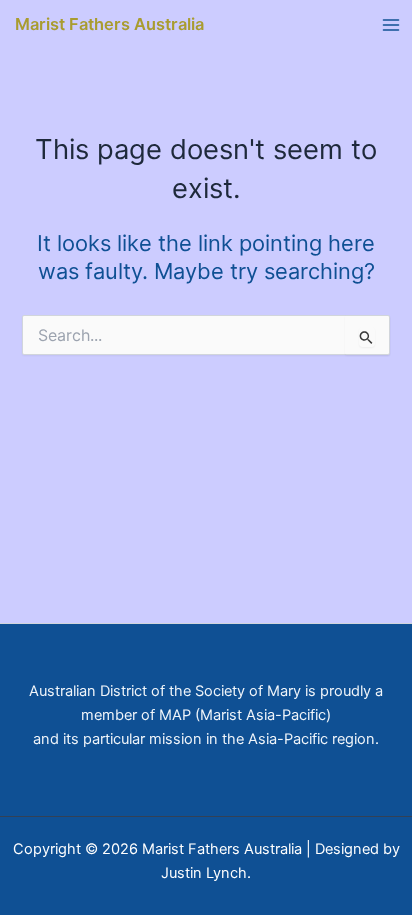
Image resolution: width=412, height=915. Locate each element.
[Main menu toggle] (391, 25)
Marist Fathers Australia (109, 24)
